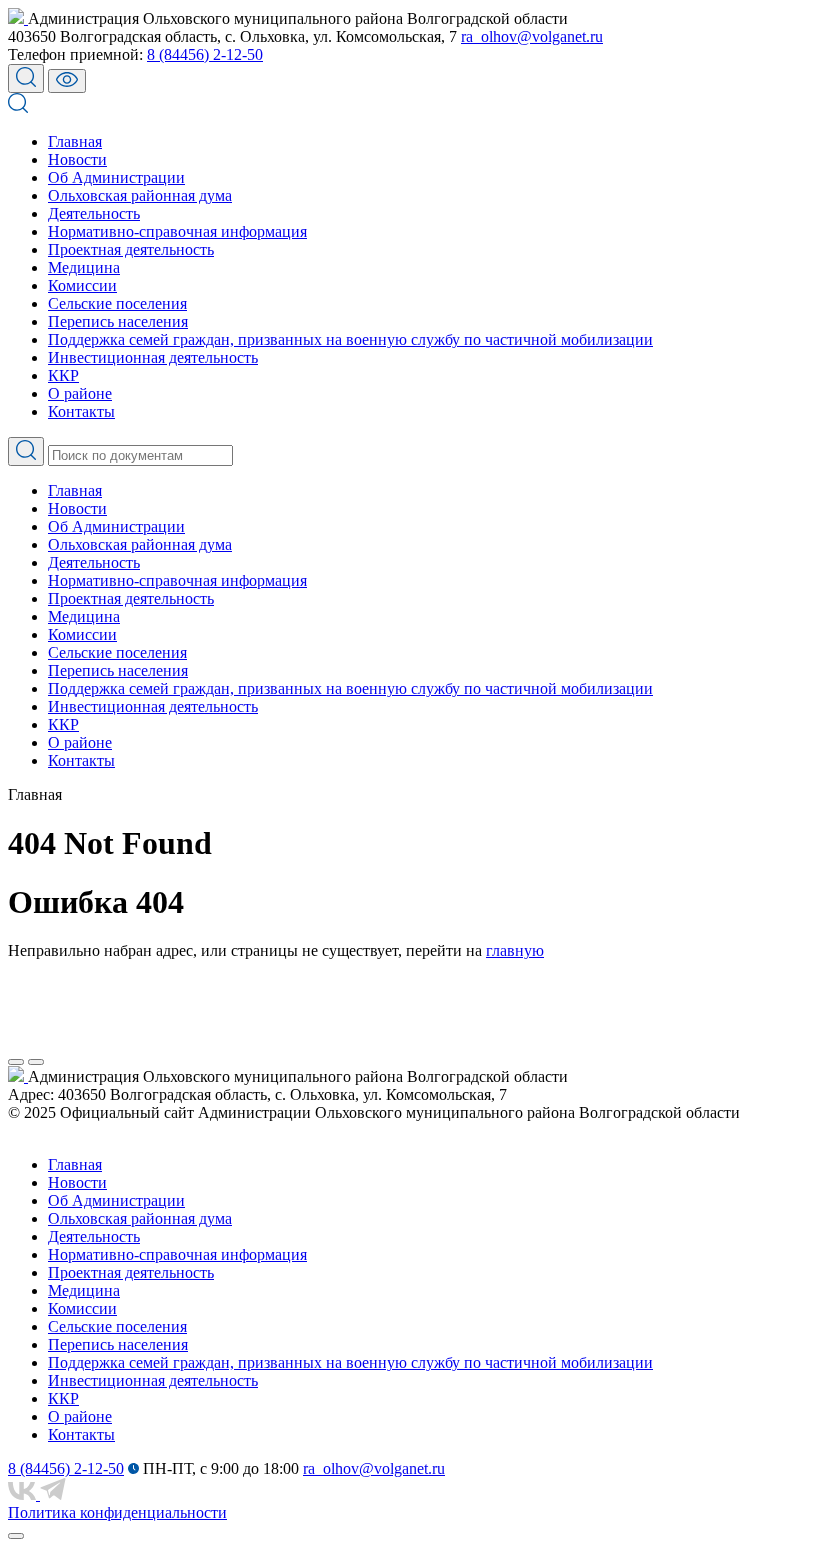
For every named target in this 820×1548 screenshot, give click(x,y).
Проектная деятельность (131, 249)
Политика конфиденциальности (117, 1512)
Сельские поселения (117, 303)
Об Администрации (116, 177)
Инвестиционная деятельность (153, 357)
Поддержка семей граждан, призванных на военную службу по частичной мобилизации (350, 339)
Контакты (81, 411)
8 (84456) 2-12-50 (205, 54)
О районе (80, 393)
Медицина (84, 267)
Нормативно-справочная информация (177, 231)
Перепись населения (118, 321)
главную (515, 950)
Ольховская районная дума (140, 195)
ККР (63, 375)
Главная (75, 141)
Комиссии (82, 285)
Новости (77, 159)
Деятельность (94, 213)
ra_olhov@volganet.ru (532, 36)
